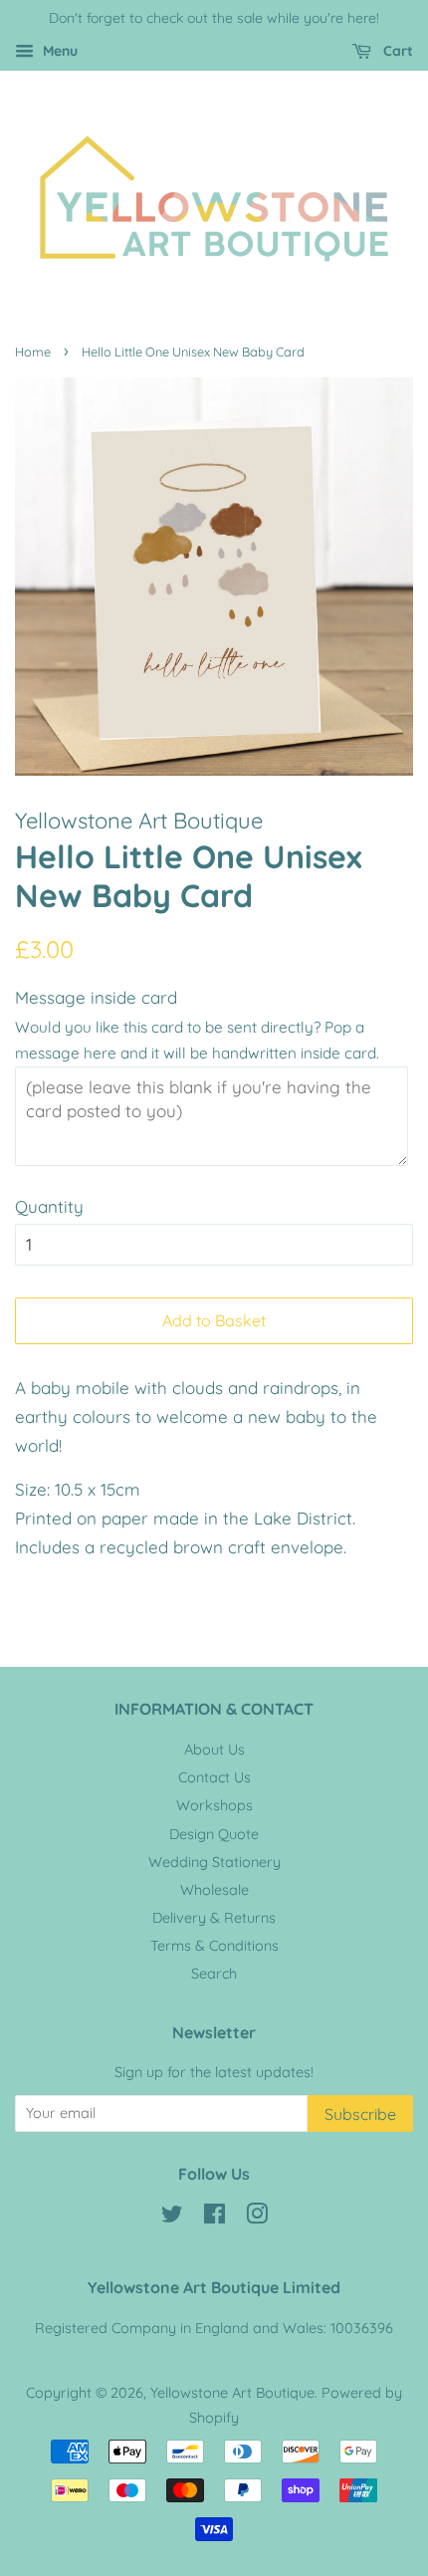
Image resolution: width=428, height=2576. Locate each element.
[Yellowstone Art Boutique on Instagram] (257, 2218)
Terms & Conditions (214, 1946)
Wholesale (214, 1890)
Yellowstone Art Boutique (232, 2393)
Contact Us (214, 1777)
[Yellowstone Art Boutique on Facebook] (214, 2218)
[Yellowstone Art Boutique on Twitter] (172, 2218)
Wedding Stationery (214, 1862)
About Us (214, 1750)
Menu (58, 51)
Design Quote (214, 1834)
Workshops (214, 1805)
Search (214, 1974)
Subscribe (360, 2114)
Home (33, 351)
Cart (396, 51)
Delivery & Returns (214, 1918)
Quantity (49, 1206)
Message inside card (96, 997)
